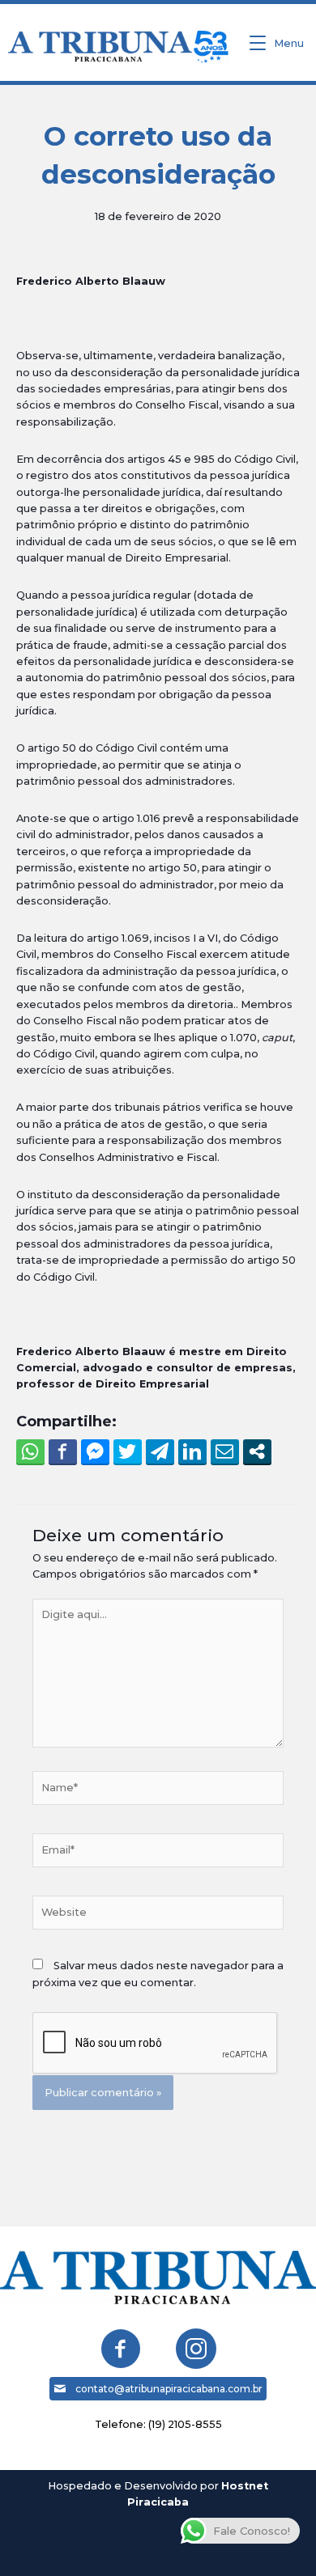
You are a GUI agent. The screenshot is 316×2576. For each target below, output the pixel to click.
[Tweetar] (128, 1451)
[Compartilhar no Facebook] (63, 1451)
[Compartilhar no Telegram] (160, 1451)
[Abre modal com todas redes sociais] (257, 1451)
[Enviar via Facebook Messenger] (95, 1451)
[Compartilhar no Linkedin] (192, 1451)
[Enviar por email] (225, 1451)
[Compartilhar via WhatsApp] (30, 1451)
